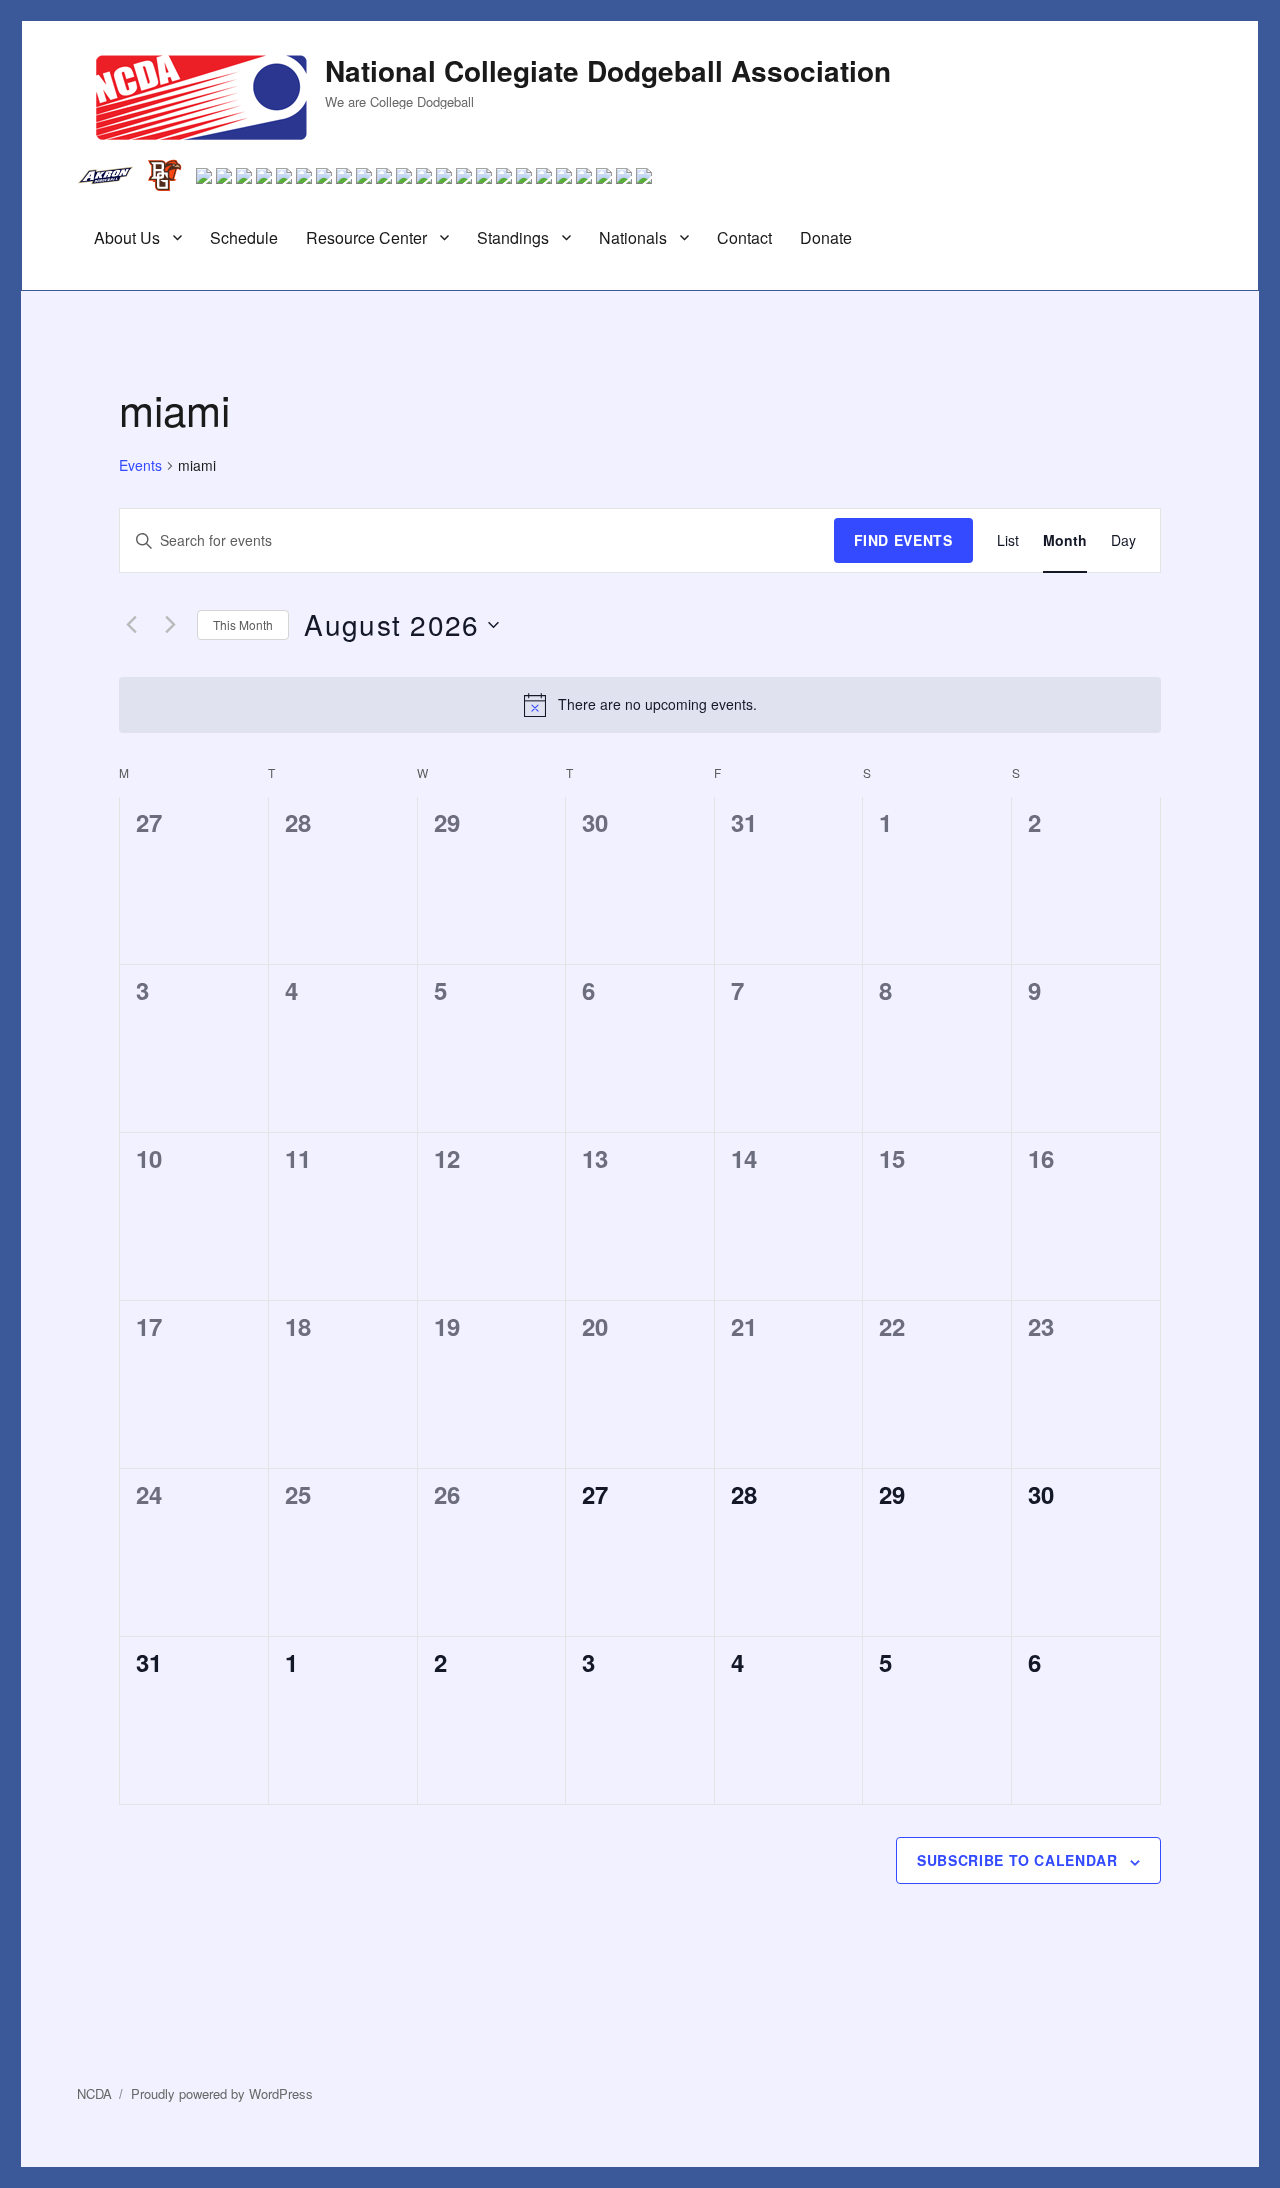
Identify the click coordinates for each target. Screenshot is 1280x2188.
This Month (243, 624)
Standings (513, 237)
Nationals (633, 237)
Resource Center (366, 237)
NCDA (94, 2093)
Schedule (244, 237)
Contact (744, 237)
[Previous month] (131, 625)
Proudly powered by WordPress (222, 2093)
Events (140, 465)
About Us (127, 237)
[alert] (639, 705)
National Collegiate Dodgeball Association (608, 70)
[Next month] (170, 625)
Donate (826, 237)
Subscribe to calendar (1017, 1860)
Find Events (903, 540)
